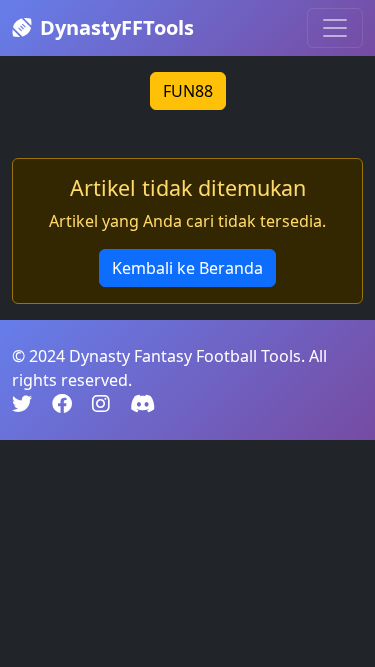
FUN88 (188, 91)
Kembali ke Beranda (187, 268)
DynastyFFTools (117, 27)
